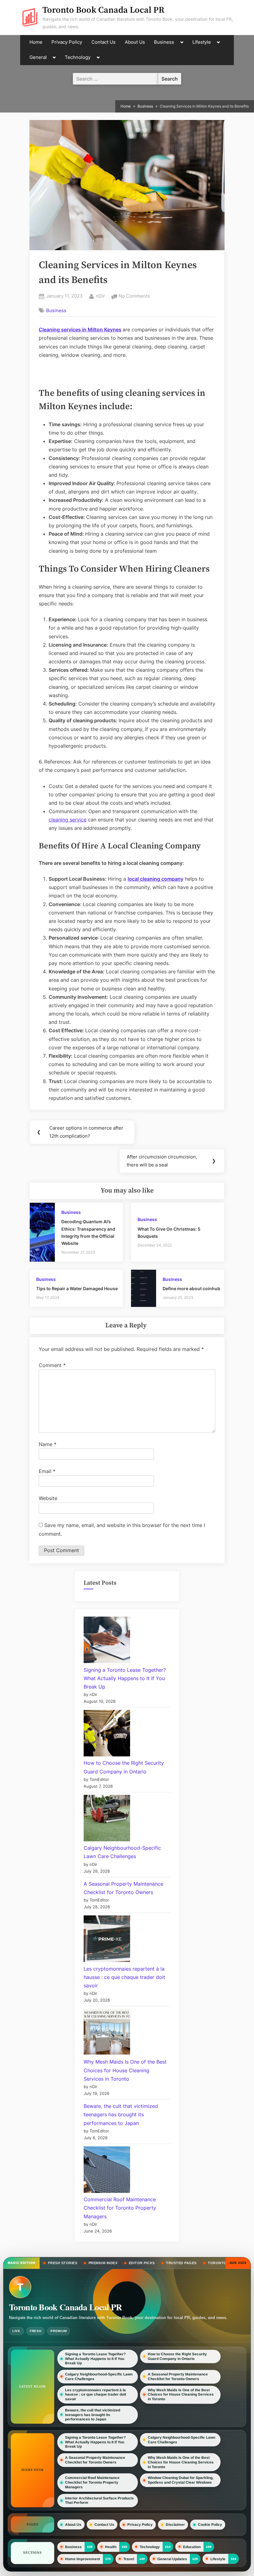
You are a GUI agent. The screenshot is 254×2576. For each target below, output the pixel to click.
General (38, 57)
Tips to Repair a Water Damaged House (77, 1289)
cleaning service (68, 820)
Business (164, 42)
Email (47, 1471)
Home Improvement (83, 2559)
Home (36, 42)
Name (48, 1444)
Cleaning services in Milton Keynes (80, 330)
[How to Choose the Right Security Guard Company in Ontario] (107, 1734)
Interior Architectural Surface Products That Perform (99, 2501)
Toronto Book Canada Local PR (103, 10)
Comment (52, 1365)
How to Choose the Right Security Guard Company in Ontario (177, 2356)
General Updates (172, 2559)
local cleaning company (155, 879)
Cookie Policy (210, 2525)
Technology (78, 57)
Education (192, 2547)
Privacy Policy (67, 42)
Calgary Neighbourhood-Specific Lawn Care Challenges (99, 2377)
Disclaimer (175, 2525)
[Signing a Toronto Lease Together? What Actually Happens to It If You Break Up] (107, 1641)
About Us (135, 42)
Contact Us (103, 42)
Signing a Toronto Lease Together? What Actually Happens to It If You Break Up (125, 1678)
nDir (100, 296)
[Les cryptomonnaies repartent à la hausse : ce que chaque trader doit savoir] (107, 1940)
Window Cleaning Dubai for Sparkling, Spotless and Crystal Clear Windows (181, 2480)
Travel (129, 2559)
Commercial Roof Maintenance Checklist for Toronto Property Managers (120, 2208)
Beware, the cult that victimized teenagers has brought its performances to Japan (121, 2114)
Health (111, 2547)
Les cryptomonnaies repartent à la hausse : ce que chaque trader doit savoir (124, 1977)
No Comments (134, 297)
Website (48, 1498)
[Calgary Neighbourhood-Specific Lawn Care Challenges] (107, 1819)
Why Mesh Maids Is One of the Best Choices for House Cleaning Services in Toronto (125, 2070)
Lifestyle (202, 42)
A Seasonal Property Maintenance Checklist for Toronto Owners (178, 2377)
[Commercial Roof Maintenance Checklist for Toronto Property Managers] (107, 2171)
